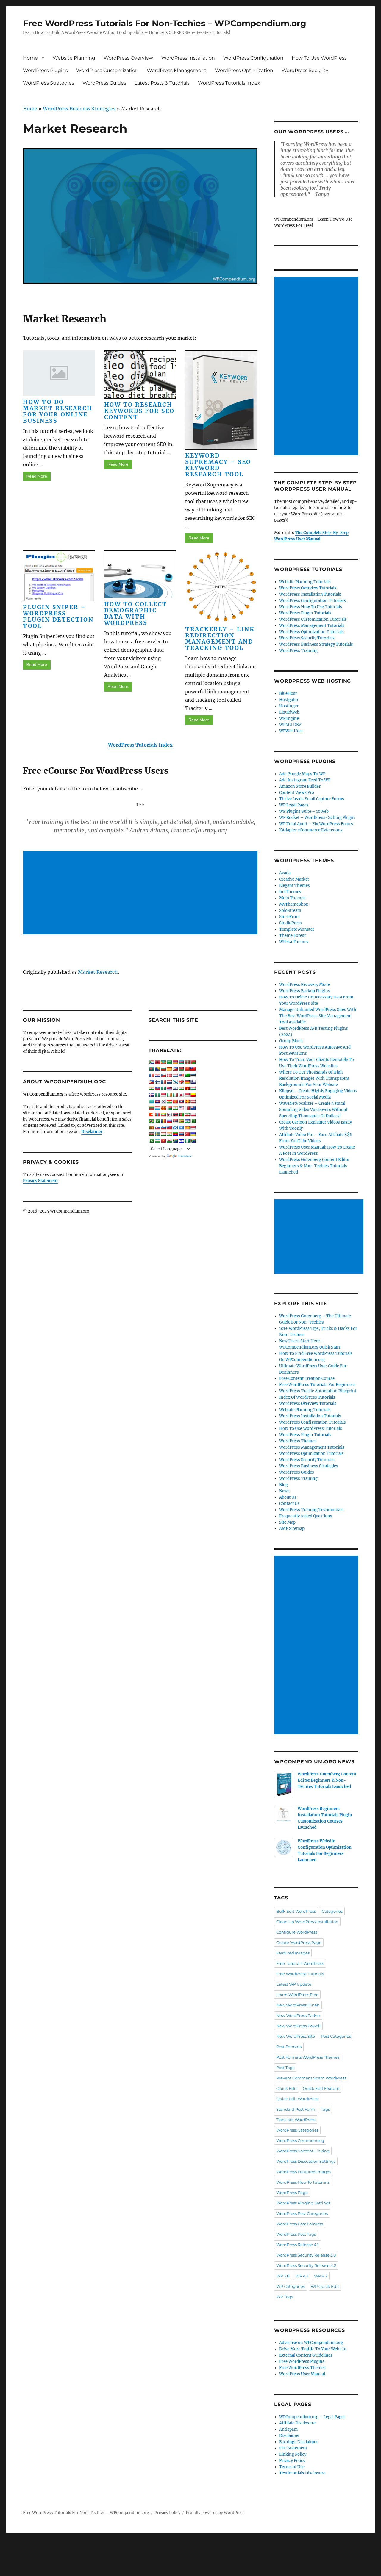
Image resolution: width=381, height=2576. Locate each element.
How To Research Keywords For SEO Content (139, 411)
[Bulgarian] (163, 1069)
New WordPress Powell (298, 2026)
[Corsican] (151, 1075)
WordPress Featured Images (304, 2172)
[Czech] (163, 1075)
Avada (285, 873)
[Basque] (187, 1062)
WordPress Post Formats (300, 2224)
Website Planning (74, 58)
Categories (332, 1911)
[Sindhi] (193, 1121)
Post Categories (336, 2036)
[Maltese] (187, 1108)
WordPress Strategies (49, 83)
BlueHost (288, 693)
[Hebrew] (175, 1088)
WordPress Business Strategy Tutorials (316, 644)
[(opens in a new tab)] (221, 587)
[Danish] (169, 1075)
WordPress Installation (188, 58)
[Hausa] (163, 1088)
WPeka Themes (294, 942)
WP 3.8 (283, 2276)
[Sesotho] (187, 1121)
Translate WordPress (296, 2120)
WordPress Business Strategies (79, 109)
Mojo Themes (292, 898)
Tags (325, 2109)
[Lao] (181, 1101)
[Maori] (193, 1108)
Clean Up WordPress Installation (307, 1922)
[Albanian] (157, 1062)
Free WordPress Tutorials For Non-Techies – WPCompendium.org (165, 23)
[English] (181, 1075)
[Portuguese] (151, 1121)
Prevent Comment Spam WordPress (311, 2078)
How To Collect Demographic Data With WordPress (136, 613)
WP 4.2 (321, 2276)
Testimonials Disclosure (302, 2473)
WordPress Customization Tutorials (313, 619)
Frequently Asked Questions (306, 1516)
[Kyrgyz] (175, 1101)
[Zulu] (193, 1141)
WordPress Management (177, 70)
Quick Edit (286, 2088)
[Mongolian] (157, 1115)
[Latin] (187, 1101)
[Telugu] (175, 1134)
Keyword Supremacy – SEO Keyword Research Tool (218, 465)
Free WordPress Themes (302, 2368)
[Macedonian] (163, 1108)
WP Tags (285, 2297)
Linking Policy (293, 2454)
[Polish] (193, 1115)
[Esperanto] (187, 1075)
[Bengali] (151, 1069)
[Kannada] (193, 1095)
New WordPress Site (296, 2036)
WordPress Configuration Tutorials (313, 601)
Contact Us (289, 1504)
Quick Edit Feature (321, 2088)
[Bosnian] (157, 1069)
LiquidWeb (289, 712)
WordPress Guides (104, 83)
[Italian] (175, 1095)
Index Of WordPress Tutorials (307, 1397)
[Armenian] (175, 1062)
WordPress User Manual (302, 2374)
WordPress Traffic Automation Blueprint (318, 1391)
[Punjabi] (157, 1121)
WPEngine (289, 718)
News (284, 1491)
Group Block (291, 1041)
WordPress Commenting (300, 2140)
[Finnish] (157, 1082)
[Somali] (181, 1128)
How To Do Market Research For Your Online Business (58, 411)
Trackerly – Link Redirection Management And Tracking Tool (220, 638)
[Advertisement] (141, 893)
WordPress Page (292, 2193)
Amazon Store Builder (300, 786)
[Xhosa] (175, 1141)
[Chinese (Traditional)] (193, 1069)
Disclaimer (289, 2436)
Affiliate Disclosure (297, 2423)
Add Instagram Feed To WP (305, 780)
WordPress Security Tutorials (307, 638)
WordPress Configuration (253, 58)
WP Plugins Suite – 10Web (304, 811)
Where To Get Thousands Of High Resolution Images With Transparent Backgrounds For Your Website (314, 1078)
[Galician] (175, 1082)
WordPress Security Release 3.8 (306, 2255)
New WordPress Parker (298, 2015)
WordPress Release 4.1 (298, 2245)
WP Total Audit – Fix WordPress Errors (316, 824)
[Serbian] (175, 1121)
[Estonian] (193, 1075)
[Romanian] (163, 1121)
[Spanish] (187, 1128)
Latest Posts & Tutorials (162, 83)
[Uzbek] (157, 1141)
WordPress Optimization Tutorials (311, 632)
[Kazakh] (151, 1101)
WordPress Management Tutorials (312, 626)
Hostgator (289, 700)
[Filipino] (151, 1082)
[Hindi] (181, 1088)
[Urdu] (151, 1141)
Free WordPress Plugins (302, 2362)
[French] (163, 1082)
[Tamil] (169, 1134)
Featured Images (293, 1953)
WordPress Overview (128, 58)
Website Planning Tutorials (305, 582)
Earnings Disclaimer (299, 2442)
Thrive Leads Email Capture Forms (312, 799)
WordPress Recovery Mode (305, 985)
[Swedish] (157, 1134)
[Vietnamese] (163, 1141)
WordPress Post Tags (296, 2234)
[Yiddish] (181, 1141)
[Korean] (163, 1101)
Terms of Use (292, 2467)
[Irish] (169, 1095)
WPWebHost (291, 731)
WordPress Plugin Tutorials (305, 613)
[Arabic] (169, 1062)
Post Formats (289, 2047)
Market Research (98, 972)
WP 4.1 (302, 2276)
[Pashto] (181, 1115)
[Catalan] (169, 1069)
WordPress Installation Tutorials (310, 594)
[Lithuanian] (151, 1108)
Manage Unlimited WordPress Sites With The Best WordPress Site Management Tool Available (318, 1016)
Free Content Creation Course (307, 1379)
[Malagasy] (169, 1108)
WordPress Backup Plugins (305, 991)
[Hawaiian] (169, 1088)
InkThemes (290, 892)
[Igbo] (157, 1095)
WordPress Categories (297, 2130)
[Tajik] (163, 1134)
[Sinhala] (151, 1128)
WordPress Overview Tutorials (308, 588)
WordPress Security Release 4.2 (306, 2265)
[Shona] (181, 1121)
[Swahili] (151, 1134)
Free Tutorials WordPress (300, 1963)
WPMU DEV (290, 725)
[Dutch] (175, 1075)
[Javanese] (187, 1095)
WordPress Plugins (45, 70)
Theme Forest (292, 936)
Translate (185, 1156)
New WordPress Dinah (298, 2005)
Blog (284, 1485)
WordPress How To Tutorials (303, 2182)
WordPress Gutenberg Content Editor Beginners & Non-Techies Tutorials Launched (314, 1166)
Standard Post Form (296, 2109)
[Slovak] (157, 1128)
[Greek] (193, 1082)
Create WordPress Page (299, 1942)
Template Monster (297, 929)
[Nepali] (169, 1115)
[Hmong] (187, 1088)
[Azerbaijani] (181, 1062)
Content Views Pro (297, 793)
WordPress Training (298, 651)
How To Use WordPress (319, 58)
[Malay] (181, 1108)
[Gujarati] (151, 1088)
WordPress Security (305, 70)
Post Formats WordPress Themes (308, 2057)
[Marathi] (151, 1115)
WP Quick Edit (325, 2286)
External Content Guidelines (306, 2355)
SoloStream (290, 911)
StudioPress (291, 923)
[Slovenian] (163, 1128)
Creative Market (294, 879)
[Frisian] (169, 1082)
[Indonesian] (163, 1095)
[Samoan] (169, 1128)
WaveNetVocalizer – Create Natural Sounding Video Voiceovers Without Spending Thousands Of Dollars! (313, 1110)
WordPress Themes (298, 1441)
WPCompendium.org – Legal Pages (312, 2417)
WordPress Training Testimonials (311, 1510)
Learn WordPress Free (297, 1995)
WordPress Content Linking (303, 2151)
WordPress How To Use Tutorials (311, 607)
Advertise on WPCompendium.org (311, 2343)
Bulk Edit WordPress (296, 1911)
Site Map (287, 1522)
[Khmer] (157, 1101)
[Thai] (181, 1134)
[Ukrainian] (193, 1134)
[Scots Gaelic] (175, 1128)
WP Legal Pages (294, 805)
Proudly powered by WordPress (215, 2513)
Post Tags (285, 2068)
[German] (187, 1082)
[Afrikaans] (151, 1062)
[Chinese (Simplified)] (187, 1069)
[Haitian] (157, 1088)
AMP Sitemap (292, 1529)
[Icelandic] (151, 1095)
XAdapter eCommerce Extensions (311, 830)
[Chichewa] (181, 1069)
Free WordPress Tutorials (300, 1974)
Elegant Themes (295, 886)
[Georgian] (181, 1082)
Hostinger (289, 706)
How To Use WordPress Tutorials (311, 1429)
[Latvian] (193, 1101)
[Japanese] (181, 1095)
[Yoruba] (187, 1141)
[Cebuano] (175, 1069)
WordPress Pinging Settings (303, 2203)
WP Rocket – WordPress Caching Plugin (317, 818)
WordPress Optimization (244, 70)
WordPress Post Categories (302, 2213)
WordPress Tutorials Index (229, 83)
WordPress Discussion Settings (306, 2161)
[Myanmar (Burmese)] (163, 1115)
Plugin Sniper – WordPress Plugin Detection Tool (58, 616)
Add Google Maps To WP (302, 774)
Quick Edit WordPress (297, 2099)
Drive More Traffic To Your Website (313, 2349)
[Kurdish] (169, 1101)
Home (30, 58)
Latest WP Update (294, 1984)
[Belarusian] (193, 1062)
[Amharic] (163, 1062)
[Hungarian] (193, 1088)
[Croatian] (157, 1075)
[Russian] (169, 1121)
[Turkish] (187, 1134)
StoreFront (290, 917)
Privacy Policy (292, 2461)
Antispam (288, 2429)
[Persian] (187, 1115)
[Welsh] (169, 1141)
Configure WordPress (297, 1932)
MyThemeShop (294, 904)
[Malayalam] (175, 1108)
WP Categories (291, 2286)
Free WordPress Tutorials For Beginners (317, 1385)
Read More (37, 476)
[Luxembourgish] (157, 1108)
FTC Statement (293, 2448)
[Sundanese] (193, 1128)
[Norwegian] (175, 1115)
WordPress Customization (107, 70)
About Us (288, 1497)
